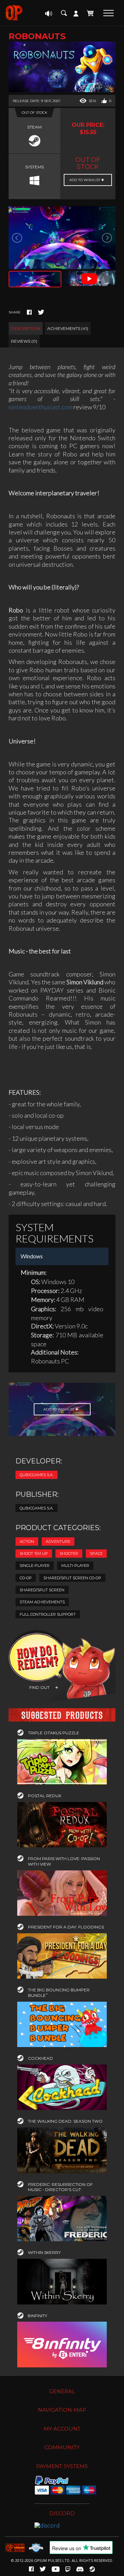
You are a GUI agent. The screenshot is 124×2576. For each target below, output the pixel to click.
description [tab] (26, 328)
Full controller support (48, 1614)
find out (39, 1687)
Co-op (26, 1578)
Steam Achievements (42, 1602)
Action (27, 1541)
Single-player (35, 1566)
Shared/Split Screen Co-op (72, 1578)
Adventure (58, 1541)
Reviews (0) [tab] (24, 341)
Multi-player (75, 1566)
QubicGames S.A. (37, 1475)
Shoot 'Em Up (34, 1554)
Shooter (69, 1554)
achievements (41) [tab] (68, 328)
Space (96, 1554)
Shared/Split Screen (42, 1590)
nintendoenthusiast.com (40, 407)
